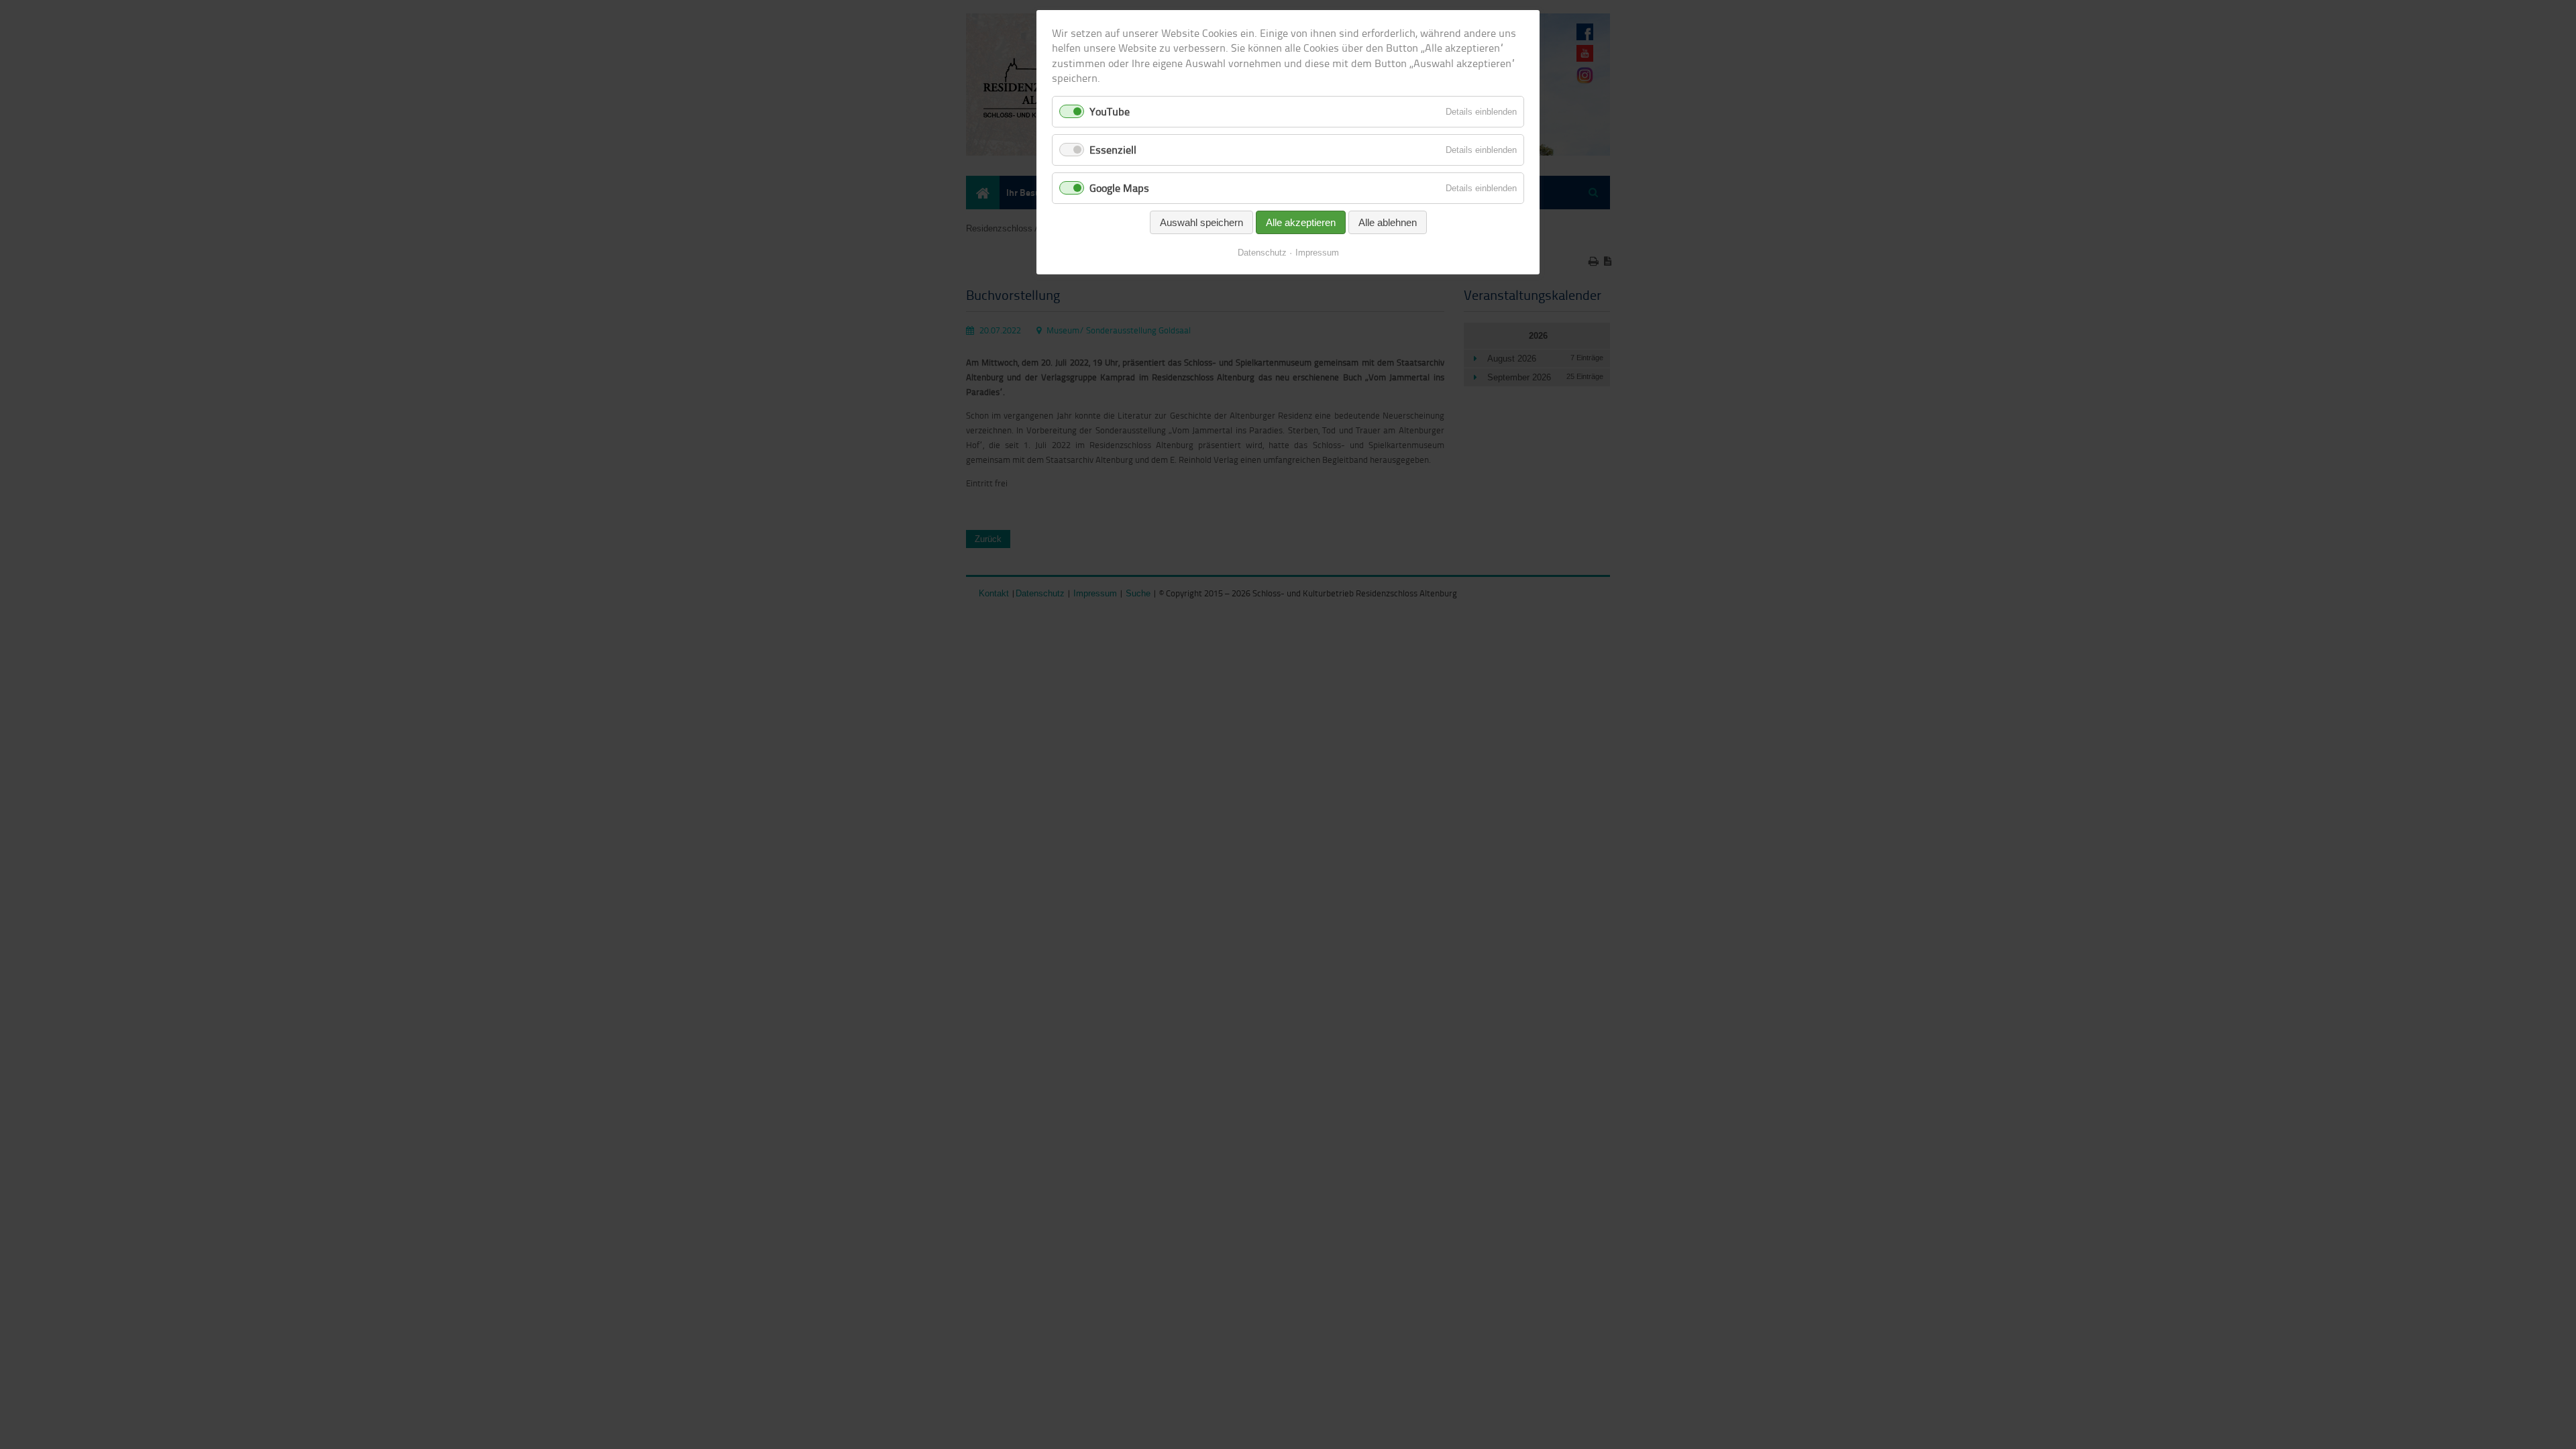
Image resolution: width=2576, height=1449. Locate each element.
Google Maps (1119, 188)
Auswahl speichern (1201, 222)
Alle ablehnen (1388, 222)
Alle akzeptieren (1301, 222)
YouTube (1110, 111)
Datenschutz (1262, 253)
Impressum (1317, 253)
